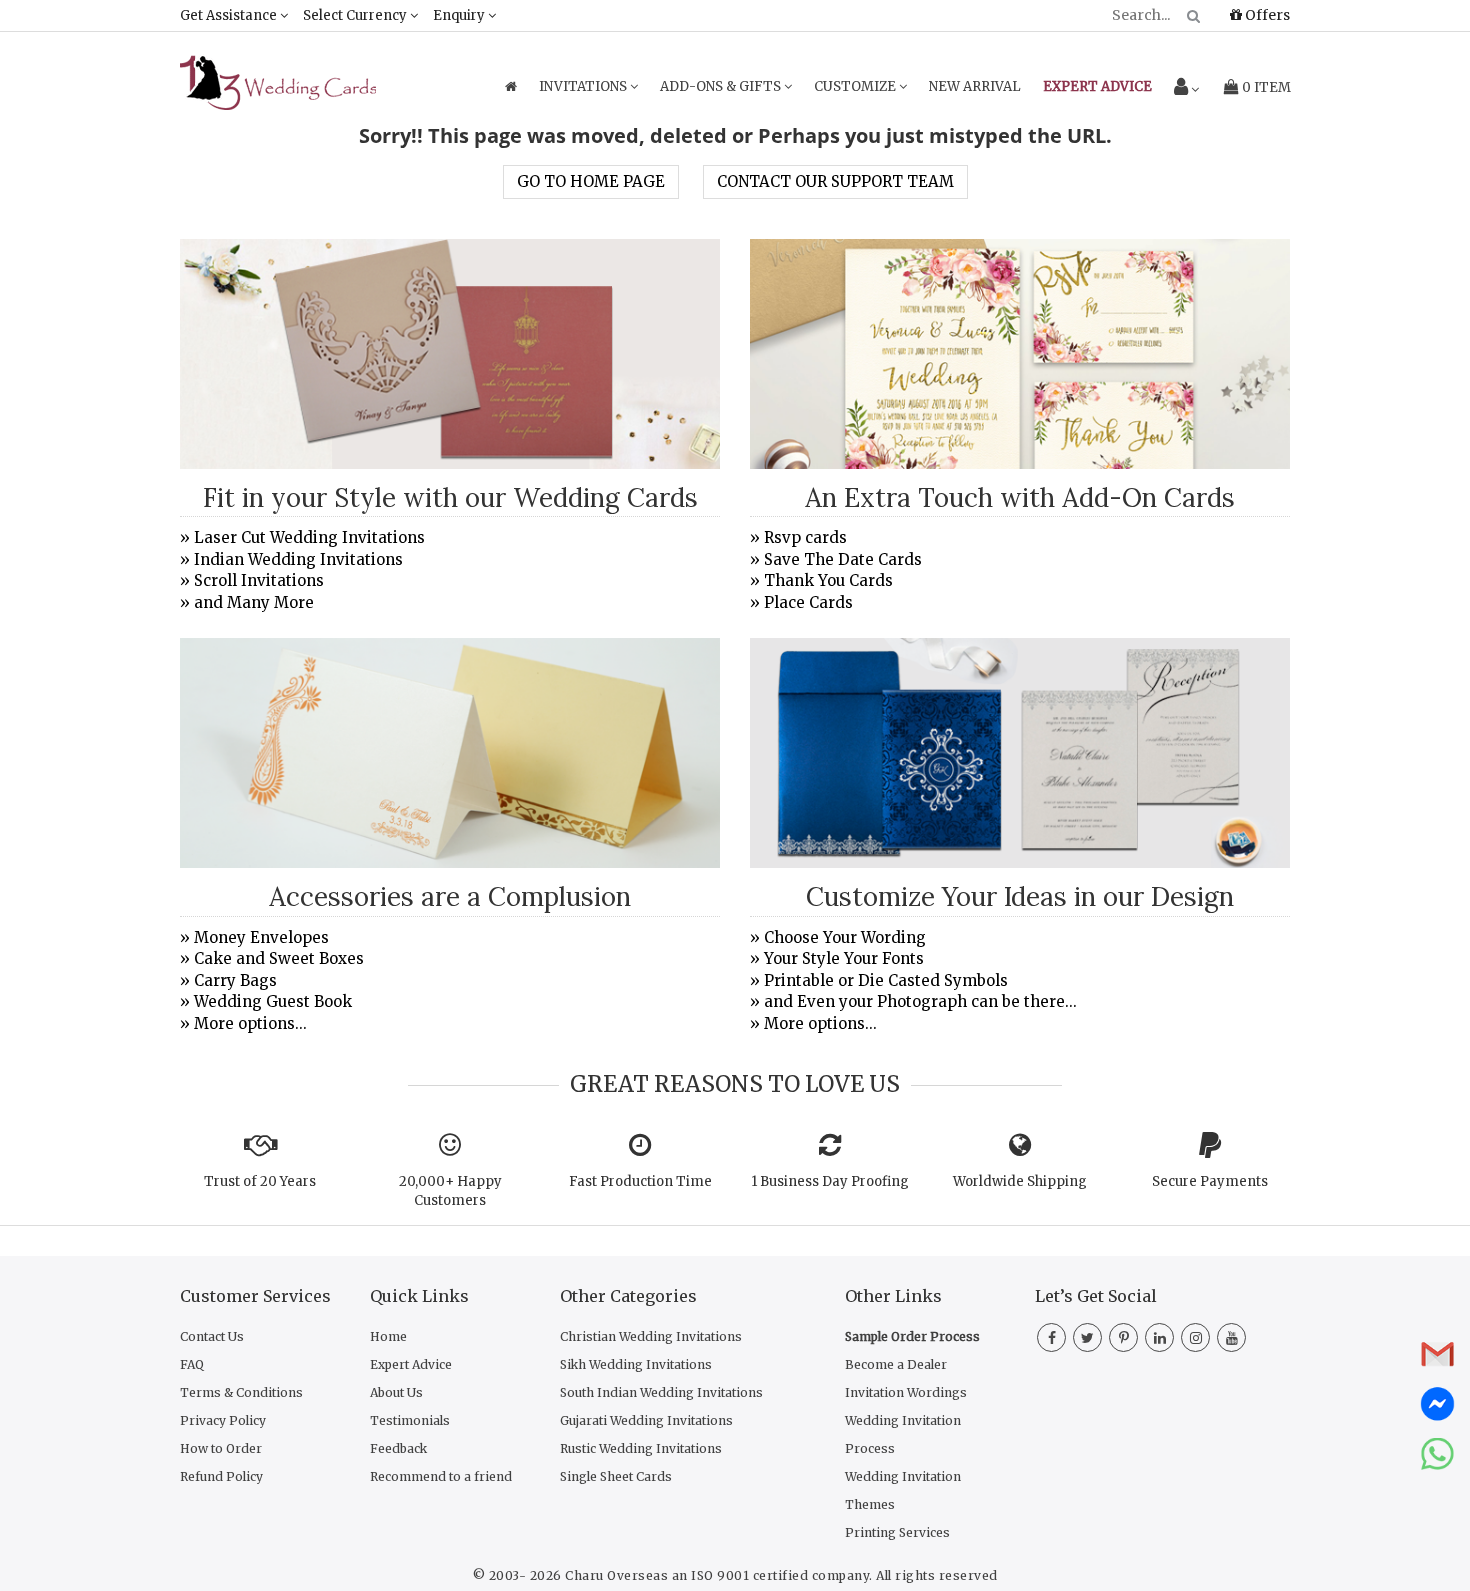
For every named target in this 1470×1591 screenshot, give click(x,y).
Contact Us (212, 1336)
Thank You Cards (828, 580)
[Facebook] (1051, 1338)
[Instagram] (1195, 1338)
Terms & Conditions (241, 1392)
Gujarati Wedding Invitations (646, 1420)
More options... (250, 1023)
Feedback (398, 1448)
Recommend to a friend (441, 1476)
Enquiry (460, 15)
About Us (396, 1392)
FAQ (192, 1364)
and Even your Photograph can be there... (920, 1001)
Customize (856, 86)
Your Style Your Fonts (844, 958)
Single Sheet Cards (616, 1476)
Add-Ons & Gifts (722, 86)
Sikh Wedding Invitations (636, 1364)
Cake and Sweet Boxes (279, 958)
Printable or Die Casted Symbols (886, 980)
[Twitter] (1087, 1338)
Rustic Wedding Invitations (641, 1448)
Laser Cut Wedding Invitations (309, 537)
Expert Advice (411, 1364)
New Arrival (975, 86)
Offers (1266, 15)
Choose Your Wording (845, 937)
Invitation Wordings (906, 1392)
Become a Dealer (896, 1364)
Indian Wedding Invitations (298, 559)
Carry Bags (235, 980)
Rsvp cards (805, 537)
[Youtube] (1231, 1338)
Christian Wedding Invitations (651, 1336)
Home (388, 1336)
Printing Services (897, 1532)
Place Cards (808, 602)
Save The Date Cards (843, 559)
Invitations (584, 86)
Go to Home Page (591, 181)
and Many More (254, 602)
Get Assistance (230, 15)
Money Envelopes (261, 937)
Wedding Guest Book (273, 1001)
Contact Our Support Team (835, 181)
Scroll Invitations (259, 580)
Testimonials (410, 1420)
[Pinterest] (1123, 1338)
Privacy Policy (223, 1420)
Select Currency (356, 15)
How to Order (221, 1448)
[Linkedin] (1159, 1338)
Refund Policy (221, 1476)
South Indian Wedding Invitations (661, 1392)
